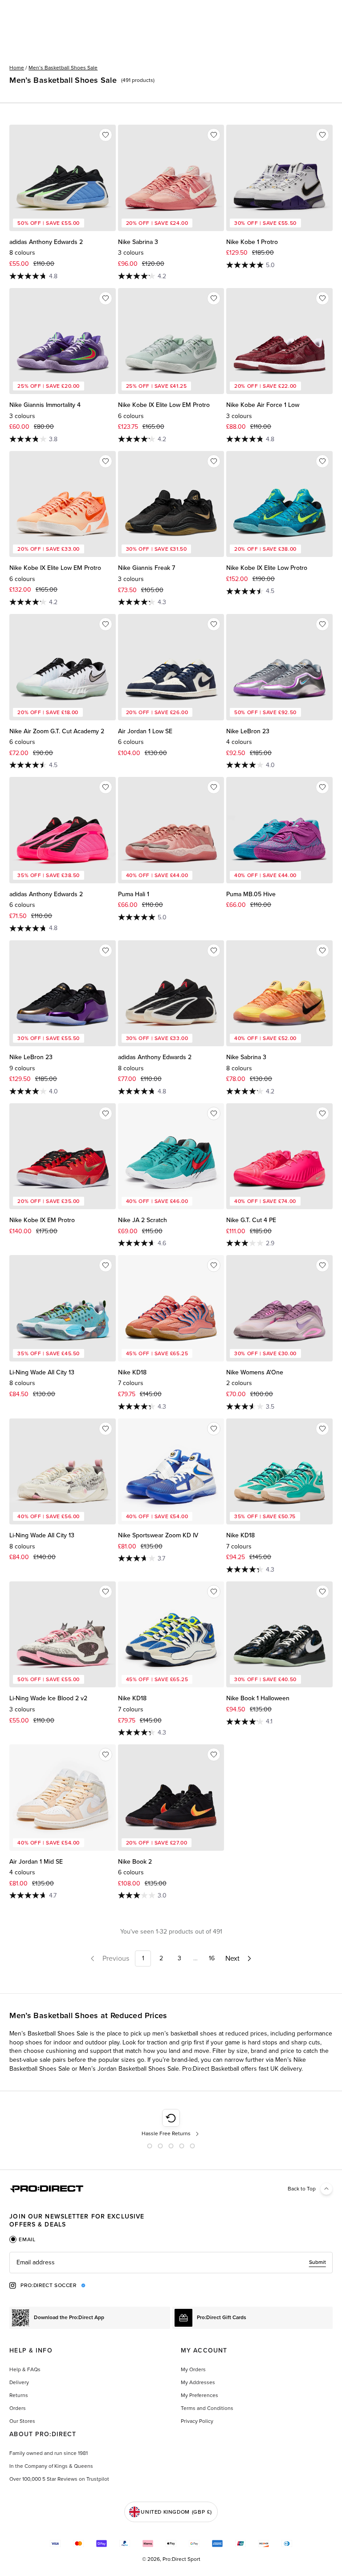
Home (17, 68)
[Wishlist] (106, 135)
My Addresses (198, 2382)
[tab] (22, 2239)
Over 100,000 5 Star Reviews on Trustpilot (59, 2479)
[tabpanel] (171, 2263)
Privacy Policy (197, 2421)
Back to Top (302, 2189)
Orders (18, 2408)
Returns (19, 2395)
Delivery (19, 2382)
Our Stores (22, 2421)
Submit (318, 2262)
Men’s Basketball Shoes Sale (63, 68)
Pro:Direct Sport (181, 2559)
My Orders (193, 2369)
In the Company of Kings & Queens (51, 2466)
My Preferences (199, 2395)
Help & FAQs (25, 2369)
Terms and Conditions (207, 2408)
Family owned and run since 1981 (49, 2453)
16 (212, 1958)
